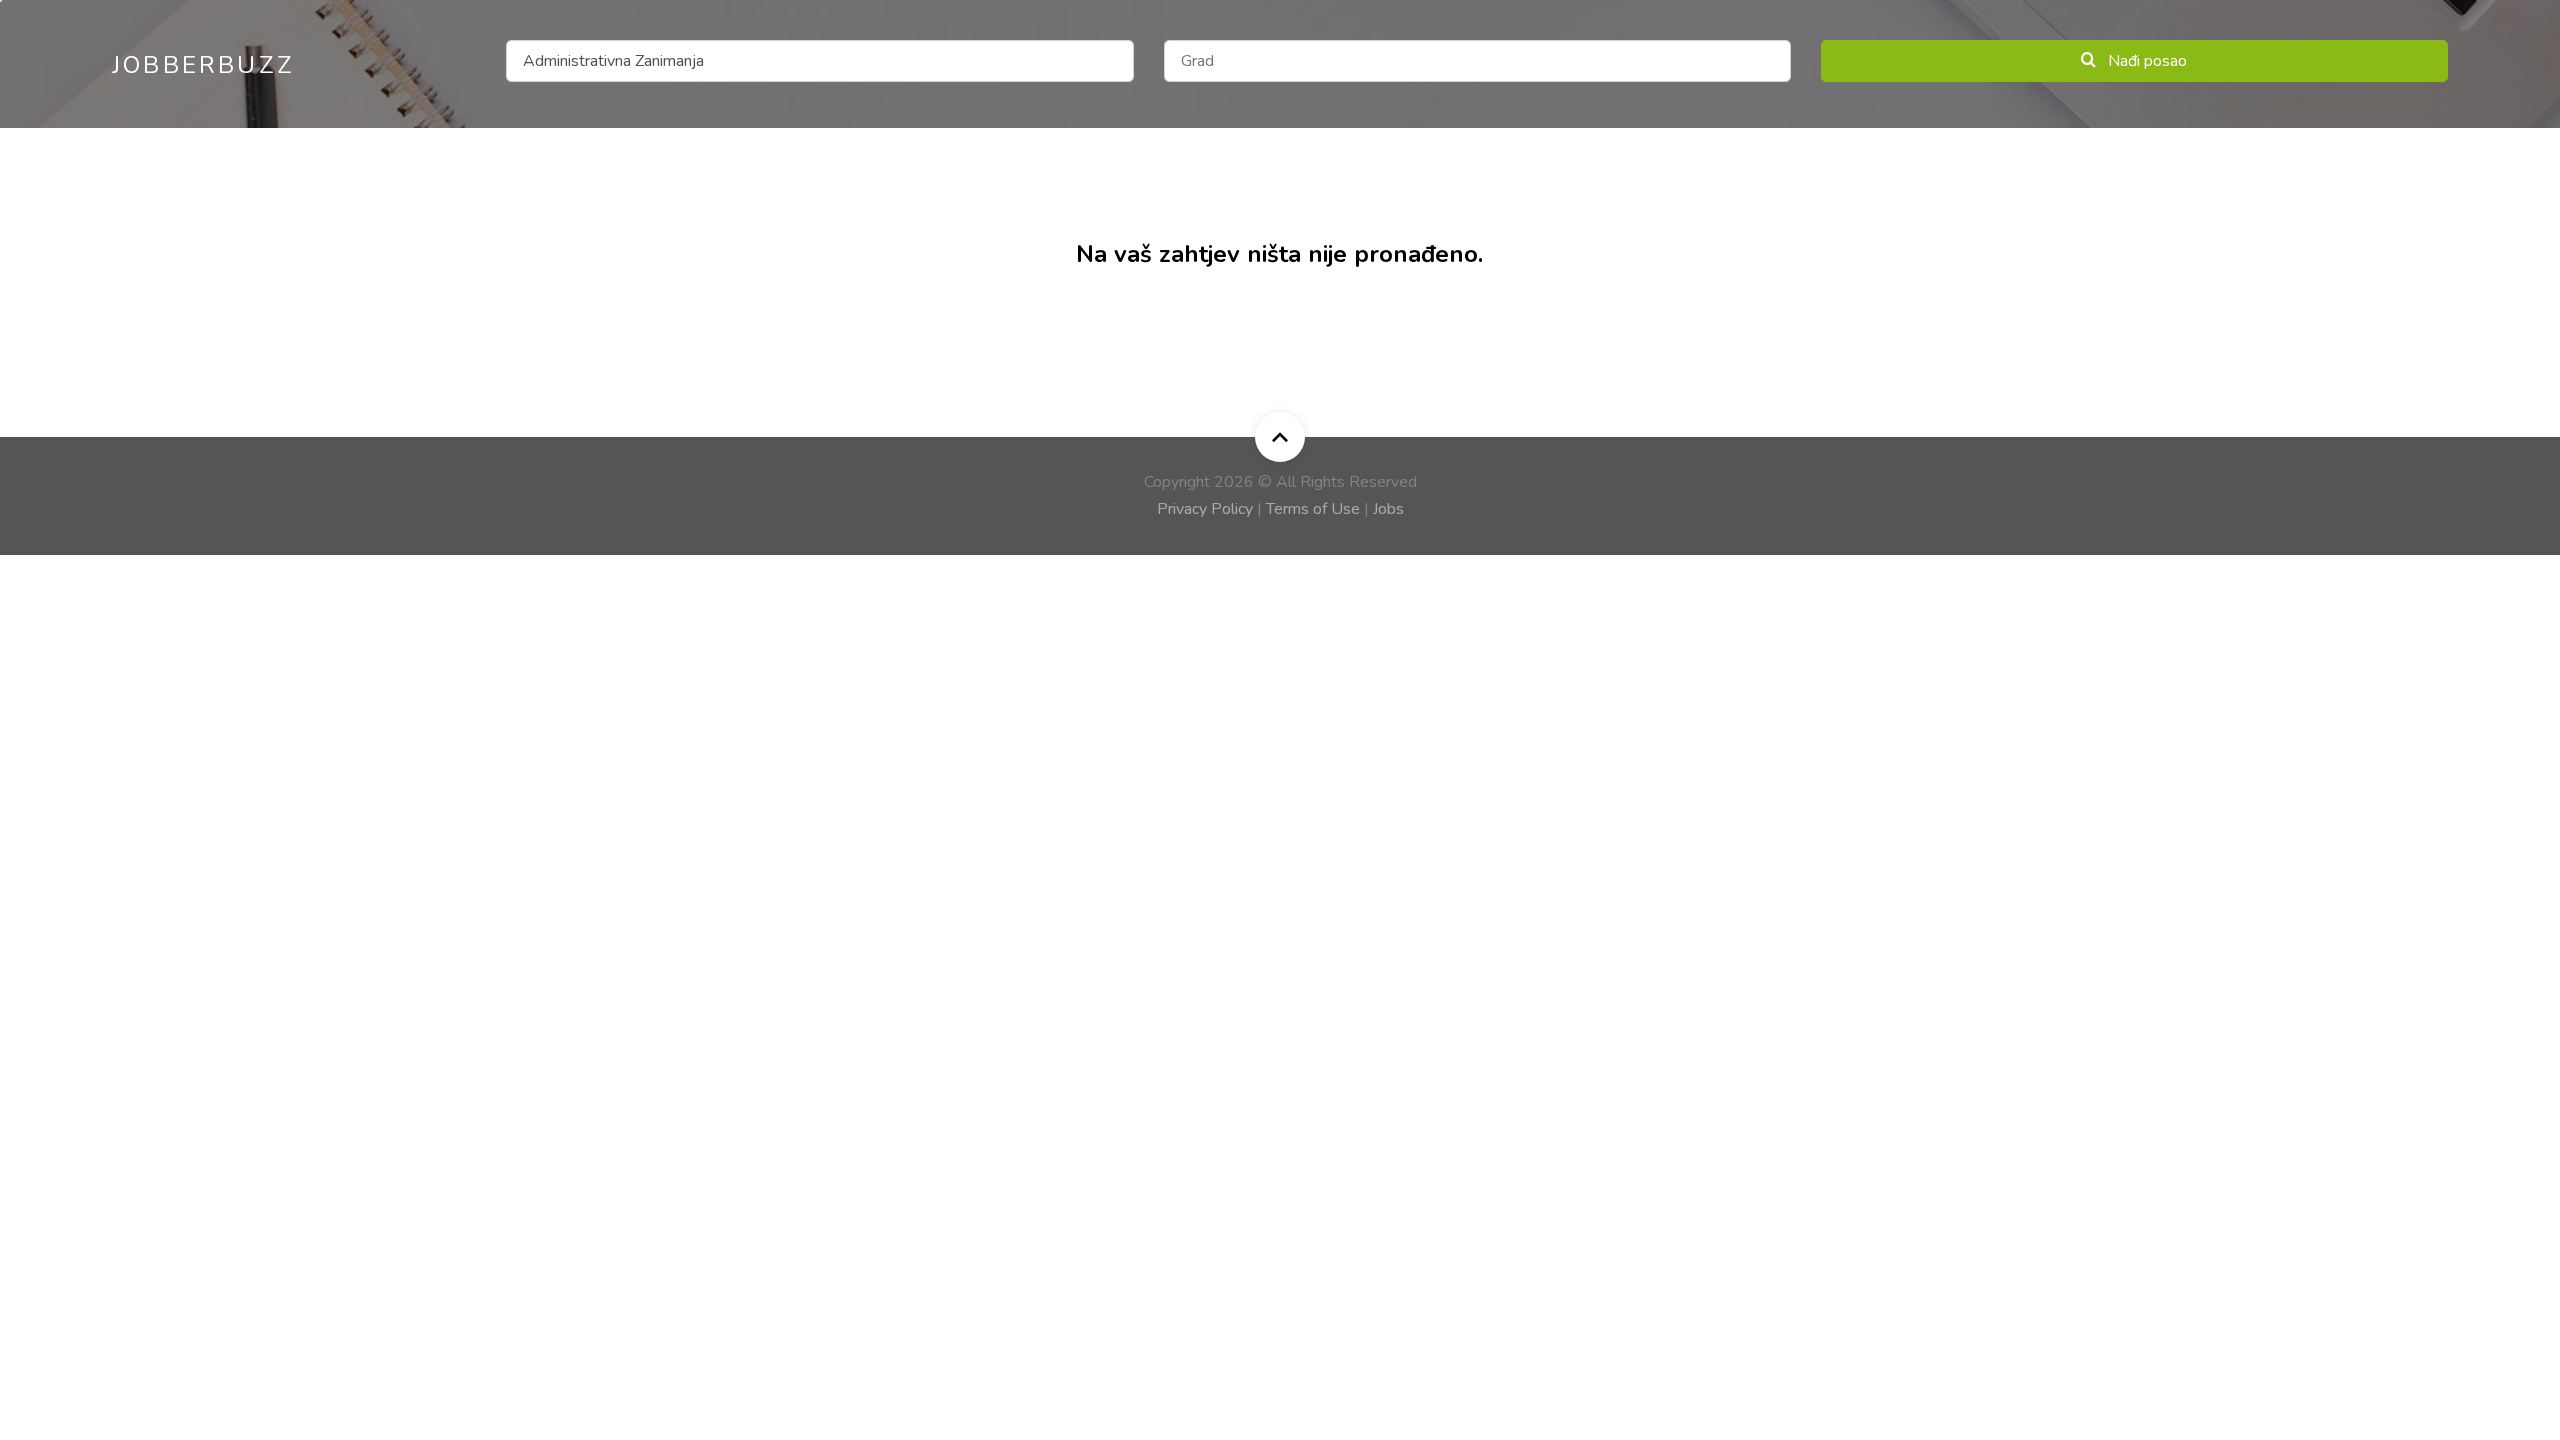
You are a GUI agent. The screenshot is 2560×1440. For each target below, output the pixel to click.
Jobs (1388, 509)
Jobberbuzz (203, 65)
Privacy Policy (1205, 509)
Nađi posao (2145, 61)
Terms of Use (1313, 509)
